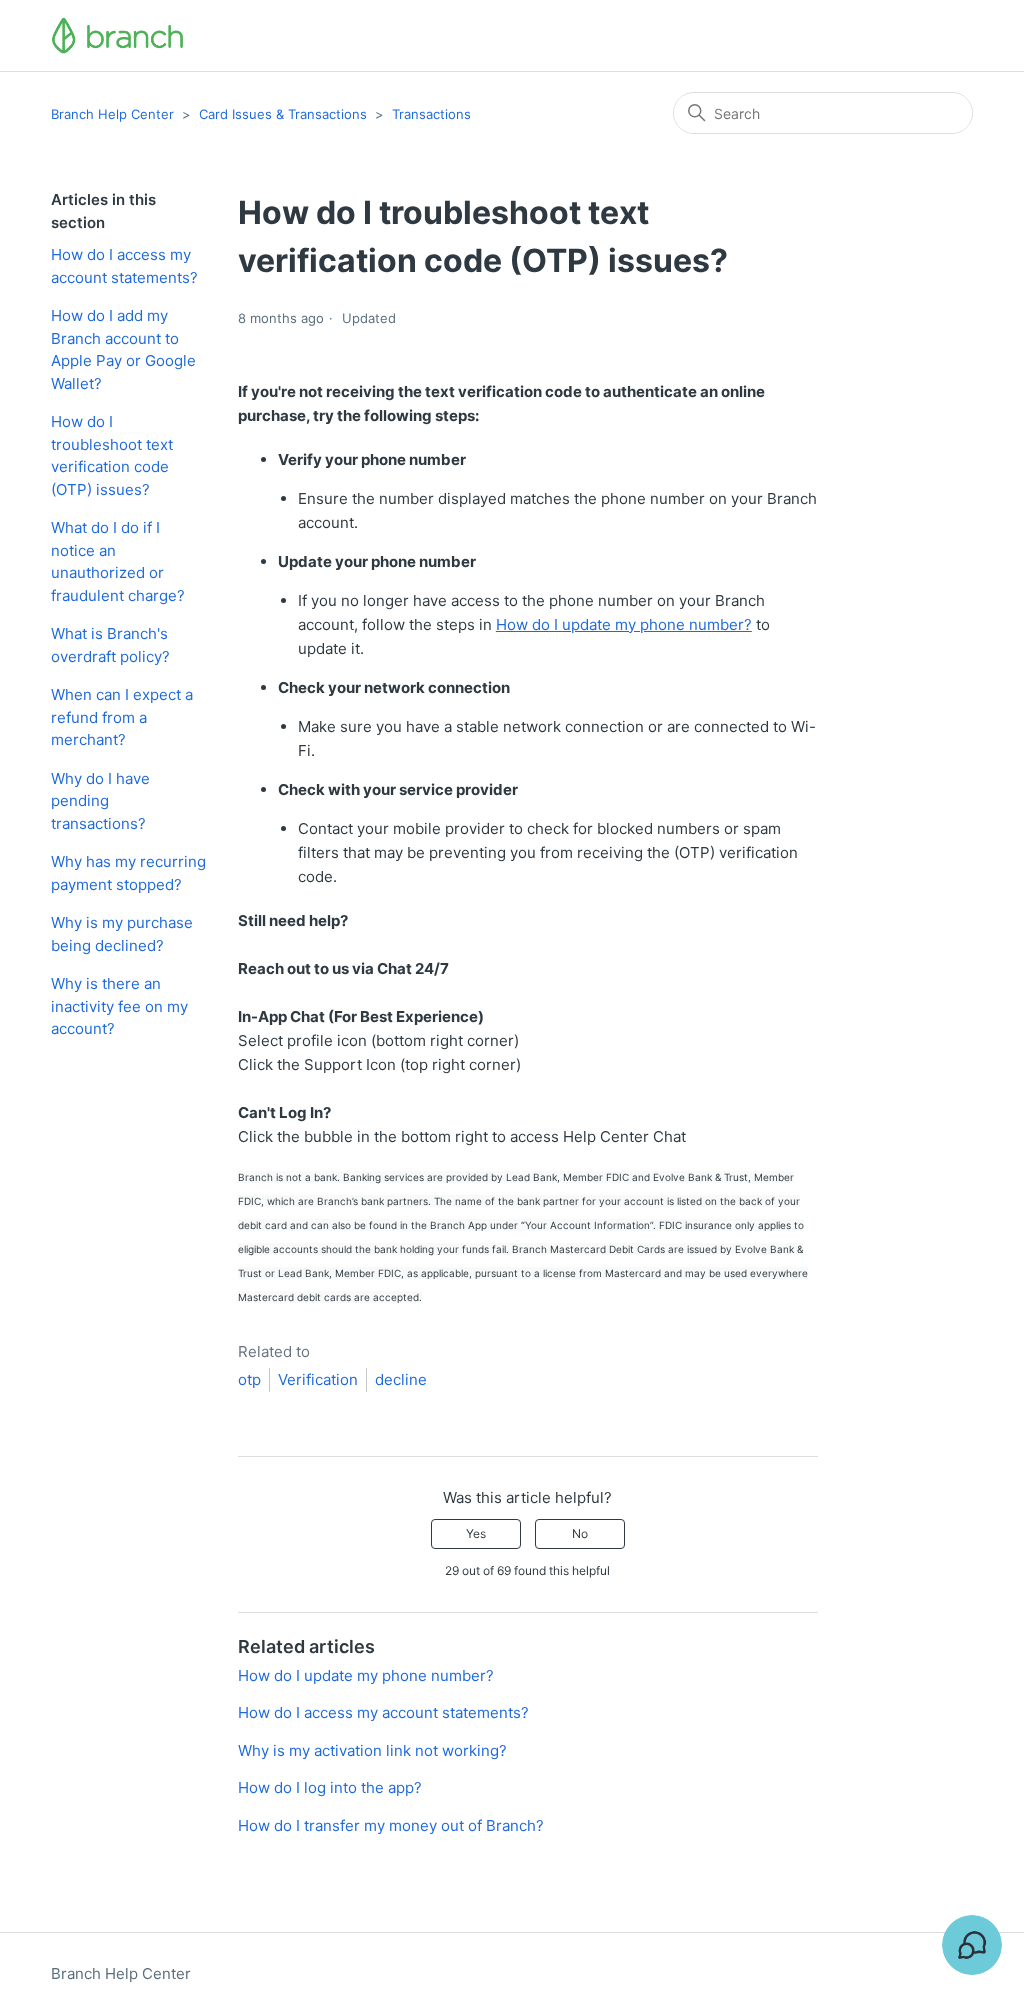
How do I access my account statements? (124, 266)
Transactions (431, 114)
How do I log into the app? (330, 1787)
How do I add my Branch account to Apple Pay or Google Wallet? (123, 349)
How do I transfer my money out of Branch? (391, 1825)
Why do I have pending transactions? (100, 801)
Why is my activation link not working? (372, 1750)
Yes (476, 1533)
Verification (318, 1379)
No (580, 1533)
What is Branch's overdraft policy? (110, 645)
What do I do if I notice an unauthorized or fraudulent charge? (118, 561)
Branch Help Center (112, 114)
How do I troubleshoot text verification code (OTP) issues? (112, 455)
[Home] (117, 35)
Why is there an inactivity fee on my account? (119, 1006)
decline (401, 1379)
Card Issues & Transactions (283, 114)
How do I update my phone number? (624, 624)
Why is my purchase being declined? (122, 934)
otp (249, 1379)
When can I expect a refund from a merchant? (122, 717)
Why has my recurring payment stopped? (128, 873)
